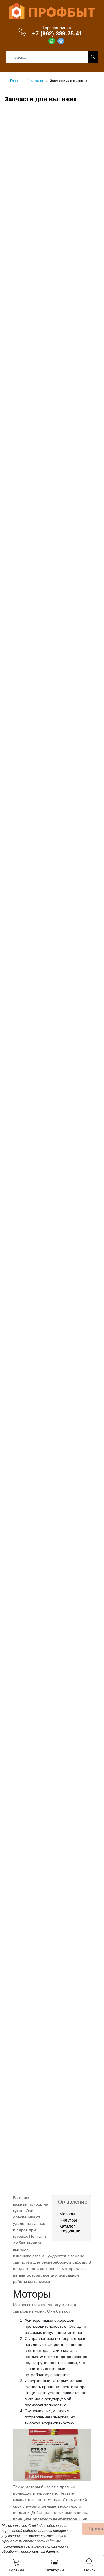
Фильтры (68, 2220)
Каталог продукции (70, 2228)
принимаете (12, 2546)
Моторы (67, 2214)
